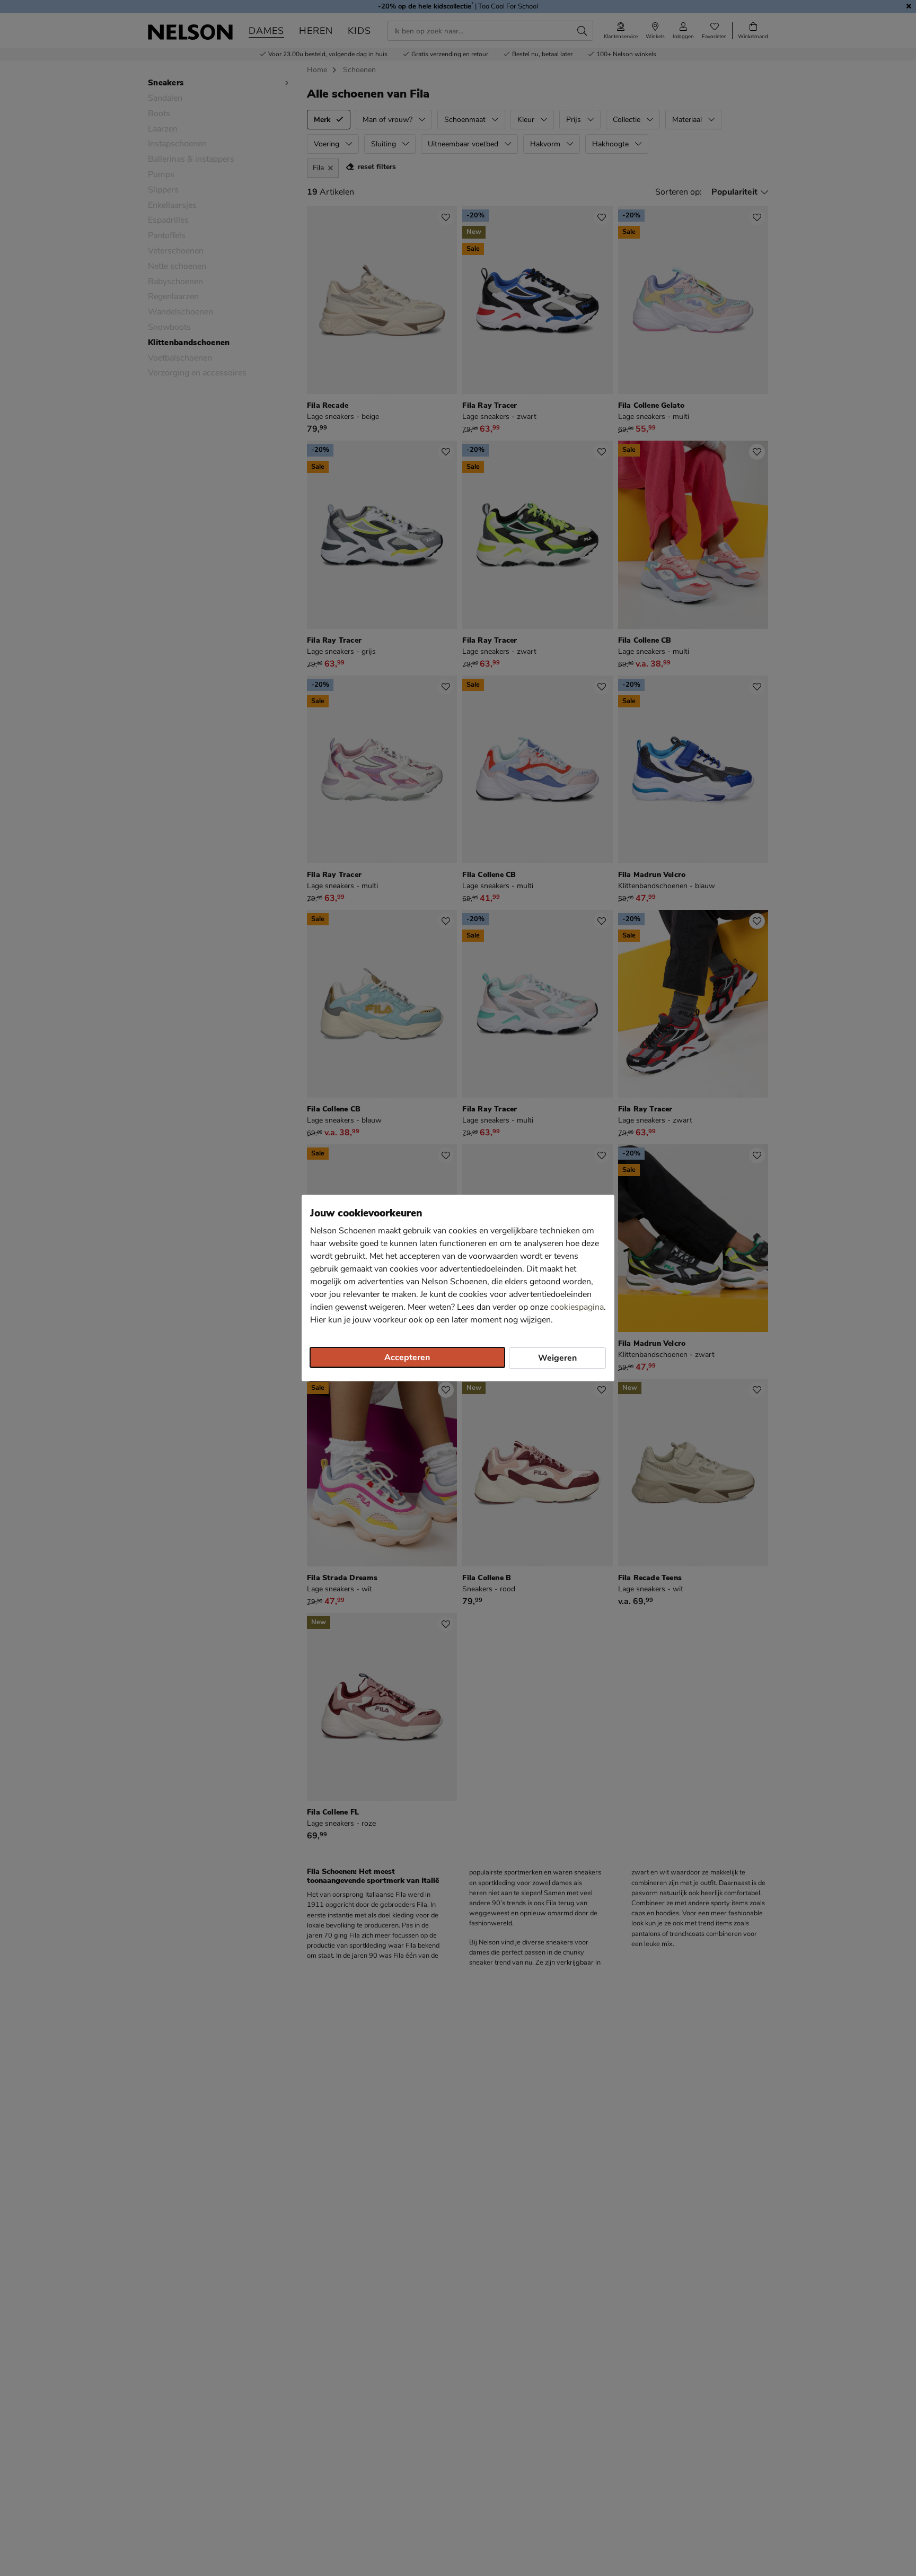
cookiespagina (577, 1307)
